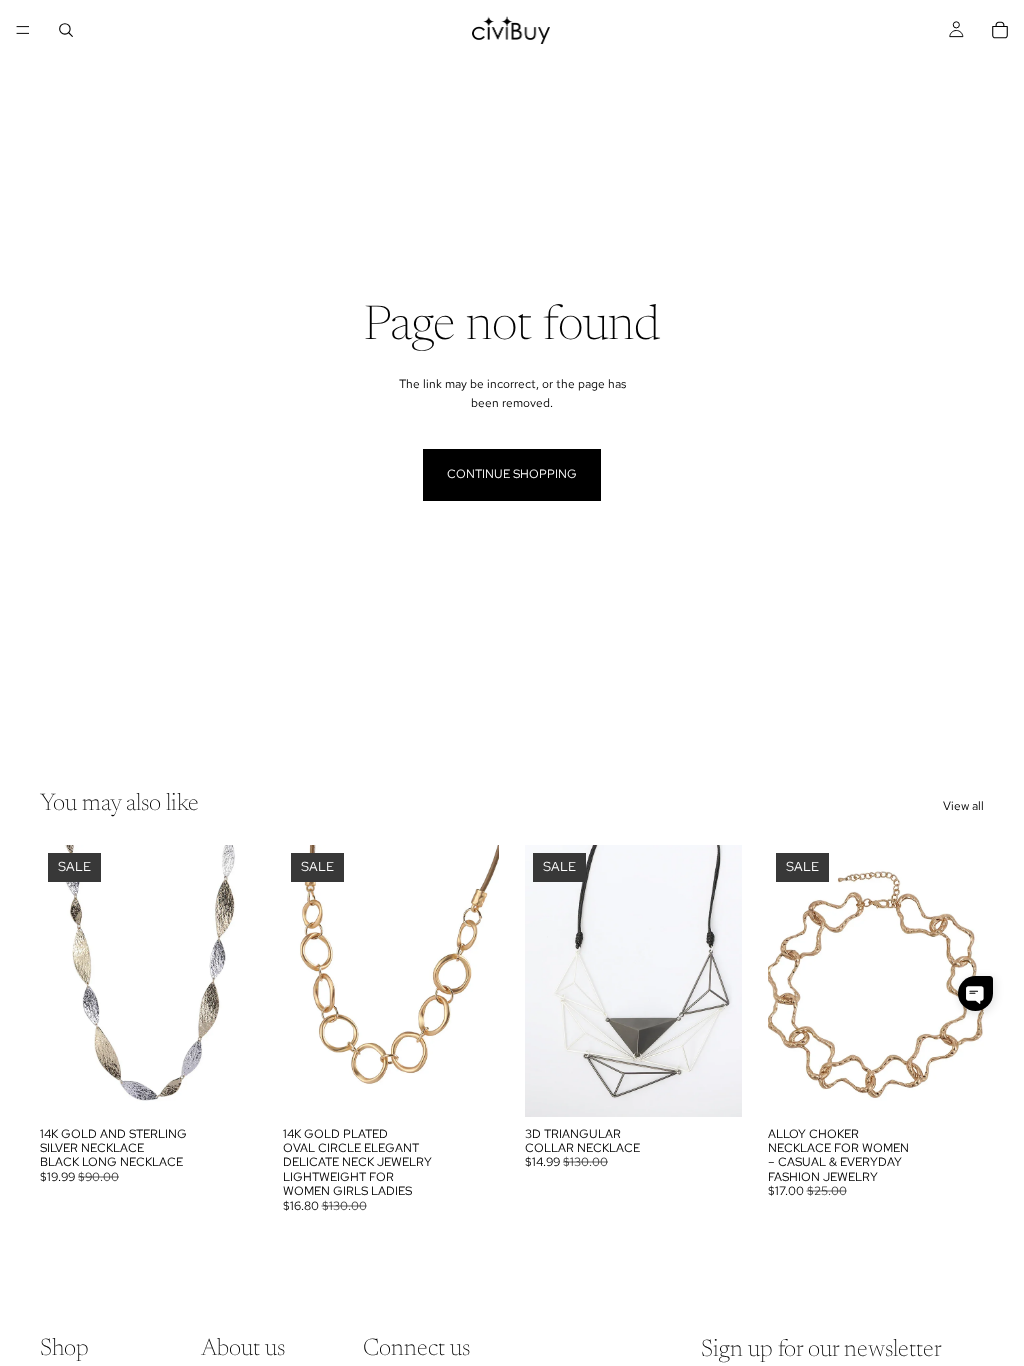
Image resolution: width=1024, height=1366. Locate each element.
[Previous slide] (62, 981)
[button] (975, 993)
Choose (243, 1085)
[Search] (66, 30)
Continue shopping (512, 474)
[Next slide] (235, 981)
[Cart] (1000, 30)
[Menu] (23, 30)
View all (963, 806)
